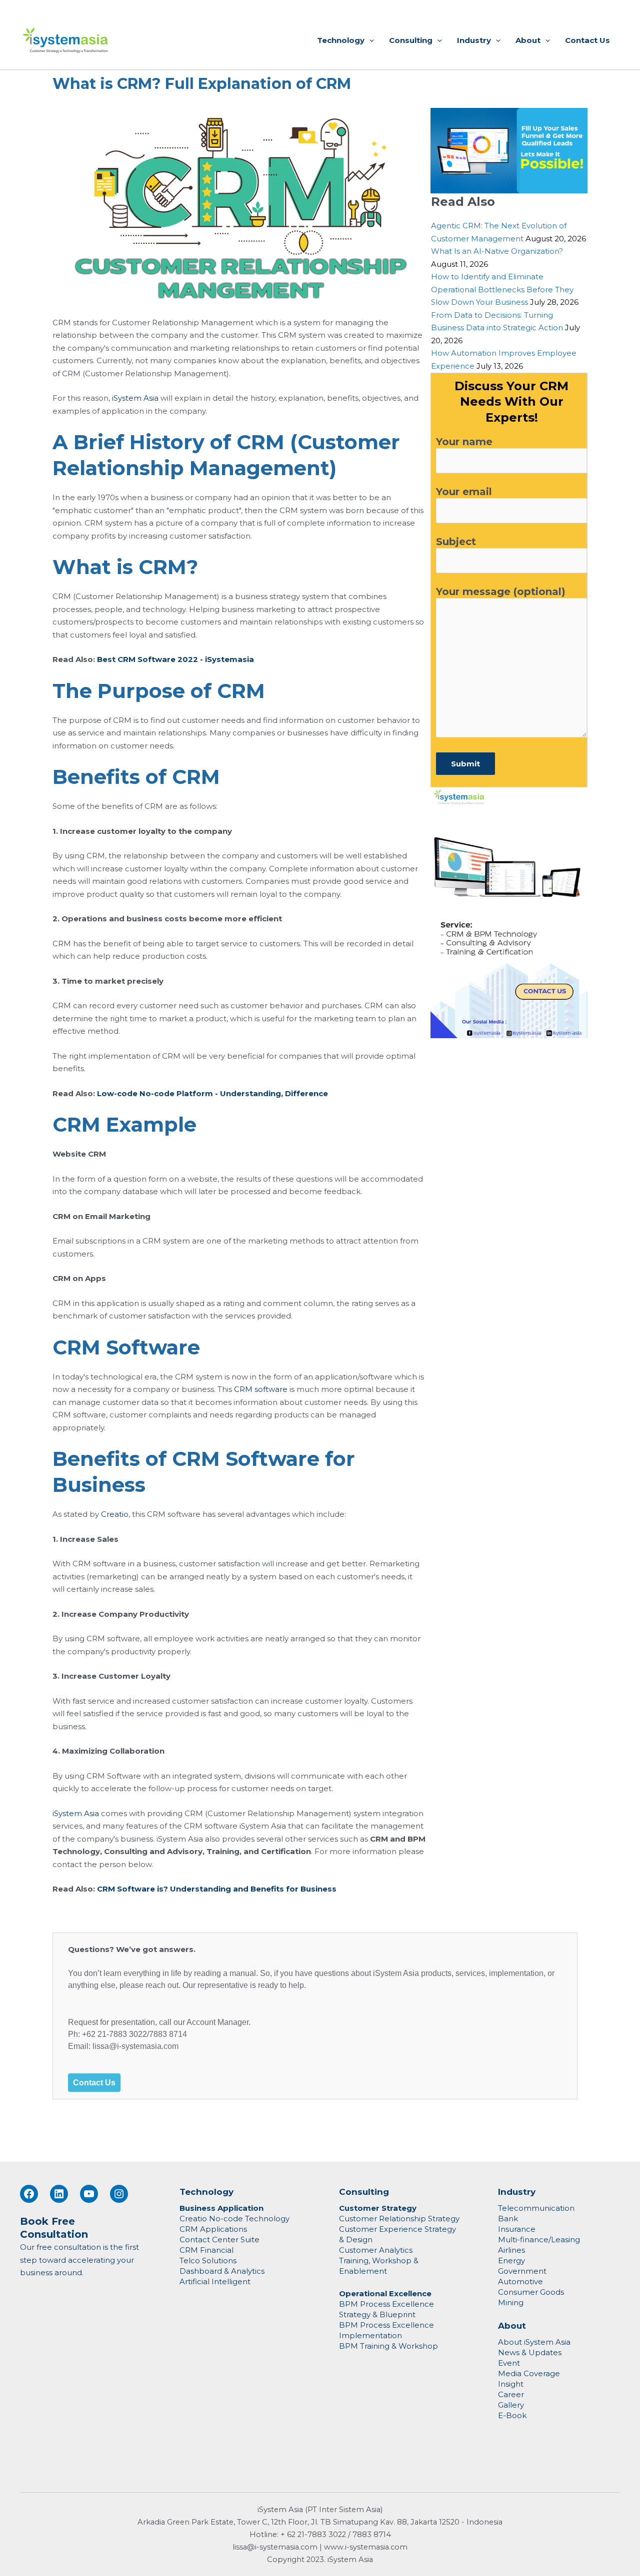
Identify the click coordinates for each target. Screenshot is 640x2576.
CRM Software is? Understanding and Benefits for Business (217, 1889)
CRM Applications (213, 2229)
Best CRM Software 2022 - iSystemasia (175, 659)
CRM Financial (206, 2250)
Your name (464, 442)
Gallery (511, 2405)
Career (511, 2394)
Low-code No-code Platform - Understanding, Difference (212, 1093)
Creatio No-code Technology (234, 2219)
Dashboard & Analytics (222, 2271)
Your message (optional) (501, 592)
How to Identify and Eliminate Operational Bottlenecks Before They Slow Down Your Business (502, 289)
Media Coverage (529, 2373)
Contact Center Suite (219, 2240)
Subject (456, 542)
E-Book (512, 2415)
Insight (511, 2384)
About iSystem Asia (534, 2342)
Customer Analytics (376, 2250)
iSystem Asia (135, 398)
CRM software (261, 1389)
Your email (464, 492)
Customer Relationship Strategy (399, 2219)
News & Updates (530, 2352)
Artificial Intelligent (215, 2281)
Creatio (115, 1514)
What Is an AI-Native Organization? (497, 251)
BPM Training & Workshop (388, 2346)
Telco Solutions (208, 2260)
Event (509, 2363)
